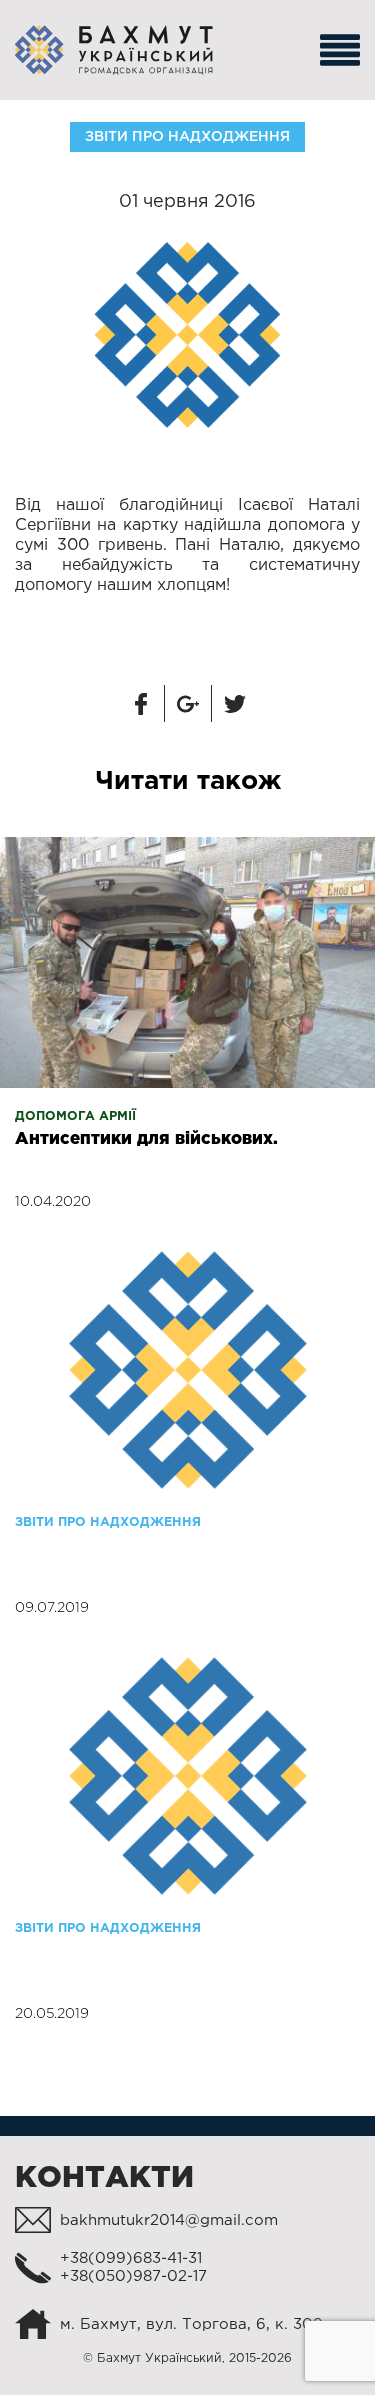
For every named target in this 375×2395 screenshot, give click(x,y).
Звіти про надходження (187, 137)
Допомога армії (75, 1116)
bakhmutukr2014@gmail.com (169, 2220)
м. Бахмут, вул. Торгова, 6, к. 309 (191, 2324)
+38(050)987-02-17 (133, 2276)
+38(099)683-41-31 (131, 2258)
